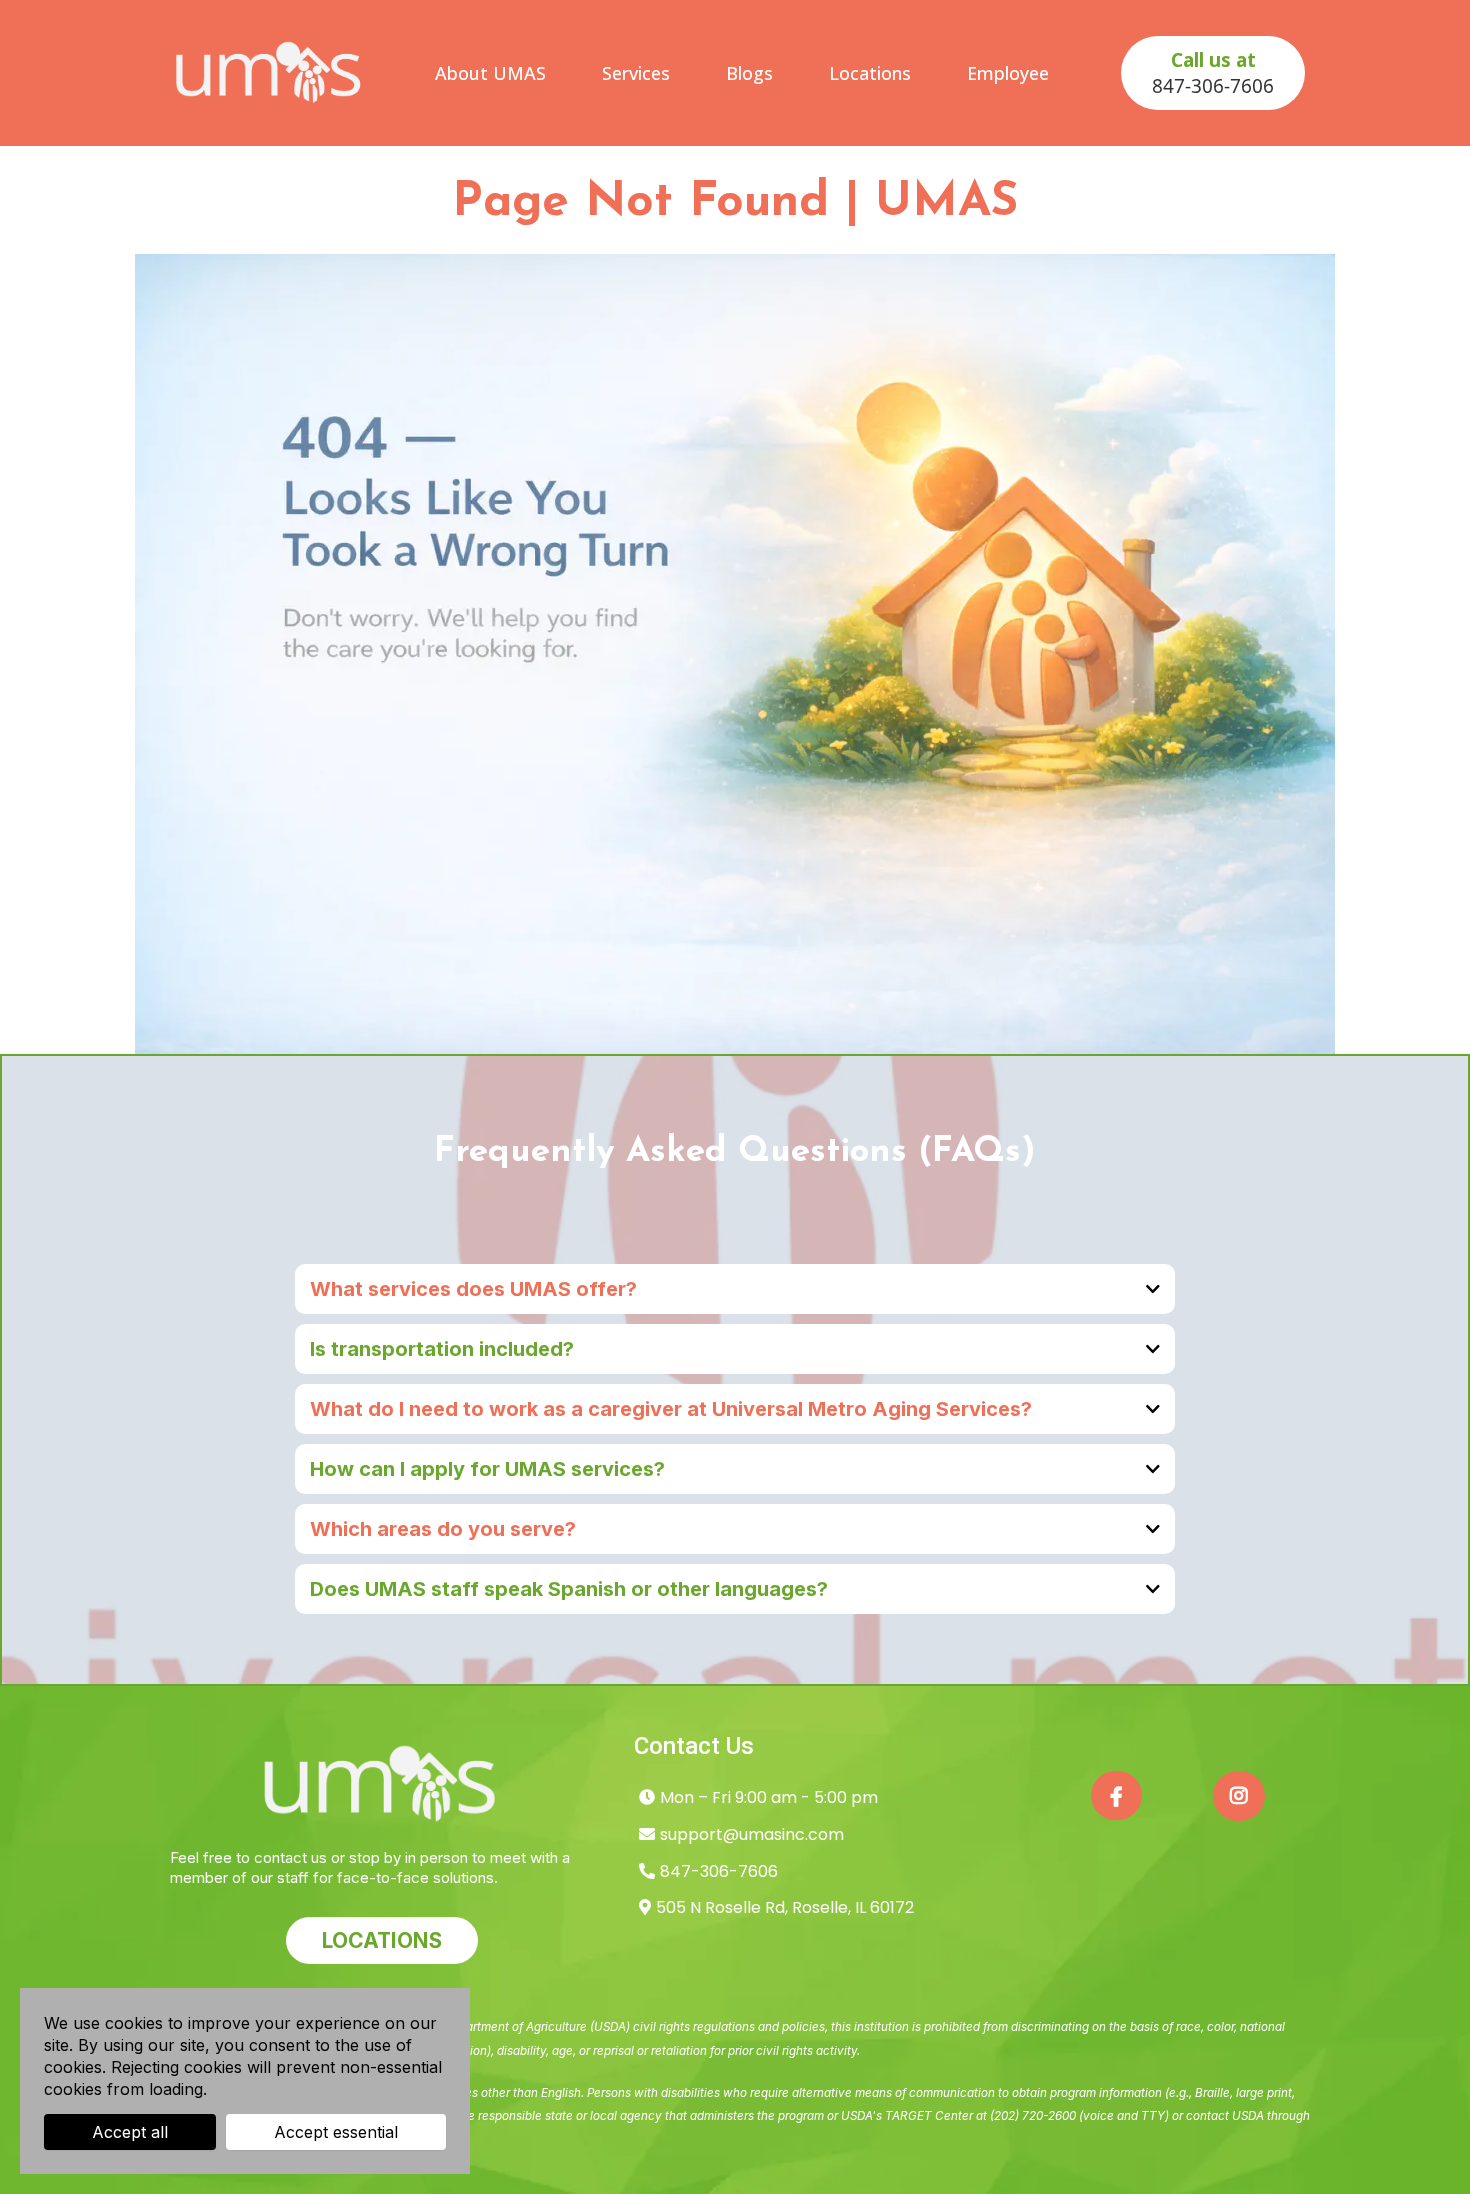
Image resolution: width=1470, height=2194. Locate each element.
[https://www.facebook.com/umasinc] (1116, 1795)
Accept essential (336, 2132)
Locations (870, 73)
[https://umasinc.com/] (270, 73)
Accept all (130, 2132)
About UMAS (490, 73)
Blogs (749, 73)
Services (636, 73)
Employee (1008, 73)
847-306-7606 (719, 1871)
